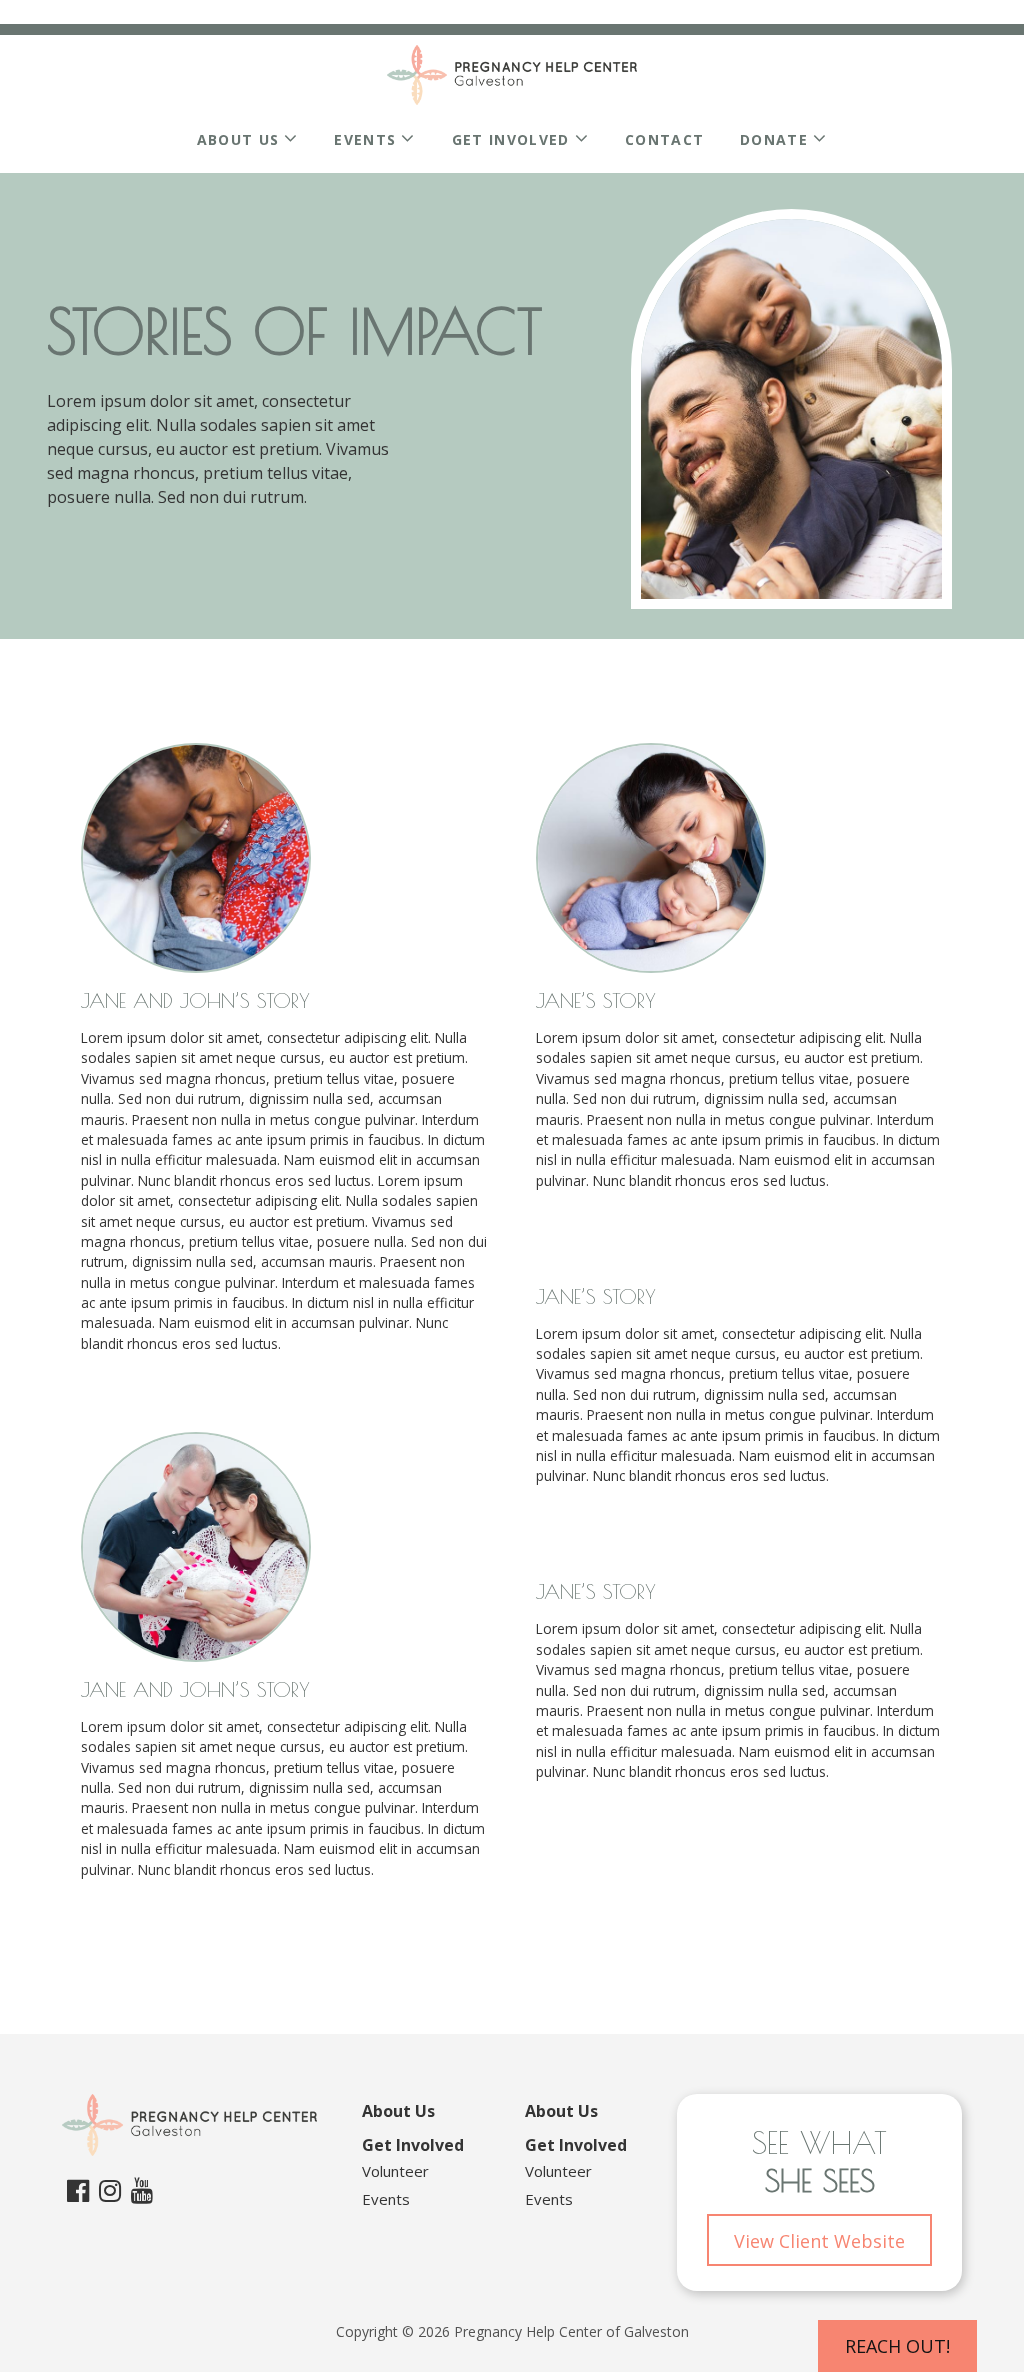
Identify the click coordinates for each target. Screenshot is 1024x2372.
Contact (664, 139)
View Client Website (819, 2241)
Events (365, 139)
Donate (774, 139)
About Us (238, 139)
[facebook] (78, 2190)
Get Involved (511, 139)
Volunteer (395, 2171)
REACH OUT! (897, 2346)
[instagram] (110, 2190)
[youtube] (142, 2190)
